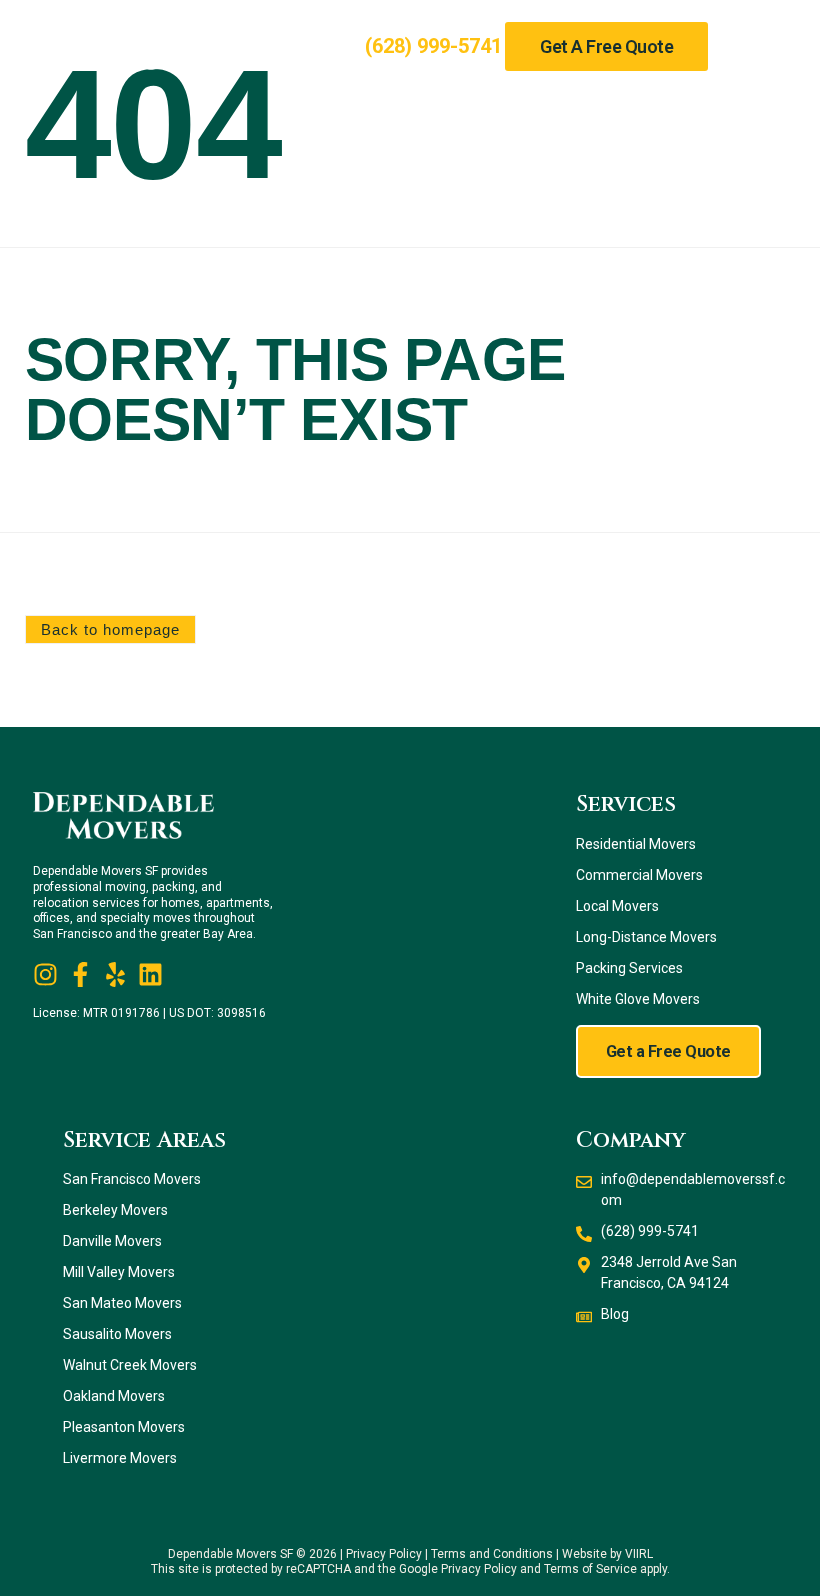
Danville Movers (112, 1241)
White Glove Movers (638, 999)
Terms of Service (590, 1569)
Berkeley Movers (115, 1210)
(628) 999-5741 (433, 46)
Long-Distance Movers (646, 937)
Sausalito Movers (117, 1334)
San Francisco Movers (132, 1179)
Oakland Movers (114, 1396)
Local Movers (617, 906)
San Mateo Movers (122, 1303)
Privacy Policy (384, 1554)
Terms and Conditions (492, 1554)
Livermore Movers (120, 1458)
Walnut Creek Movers (130, 1365)
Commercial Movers (639, 875)
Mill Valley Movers (119, 1272)
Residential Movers (636, 844)
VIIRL (639, 1554)
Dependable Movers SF (230, 1554)
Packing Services (629, 968)
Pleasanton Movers (124, 1427)
